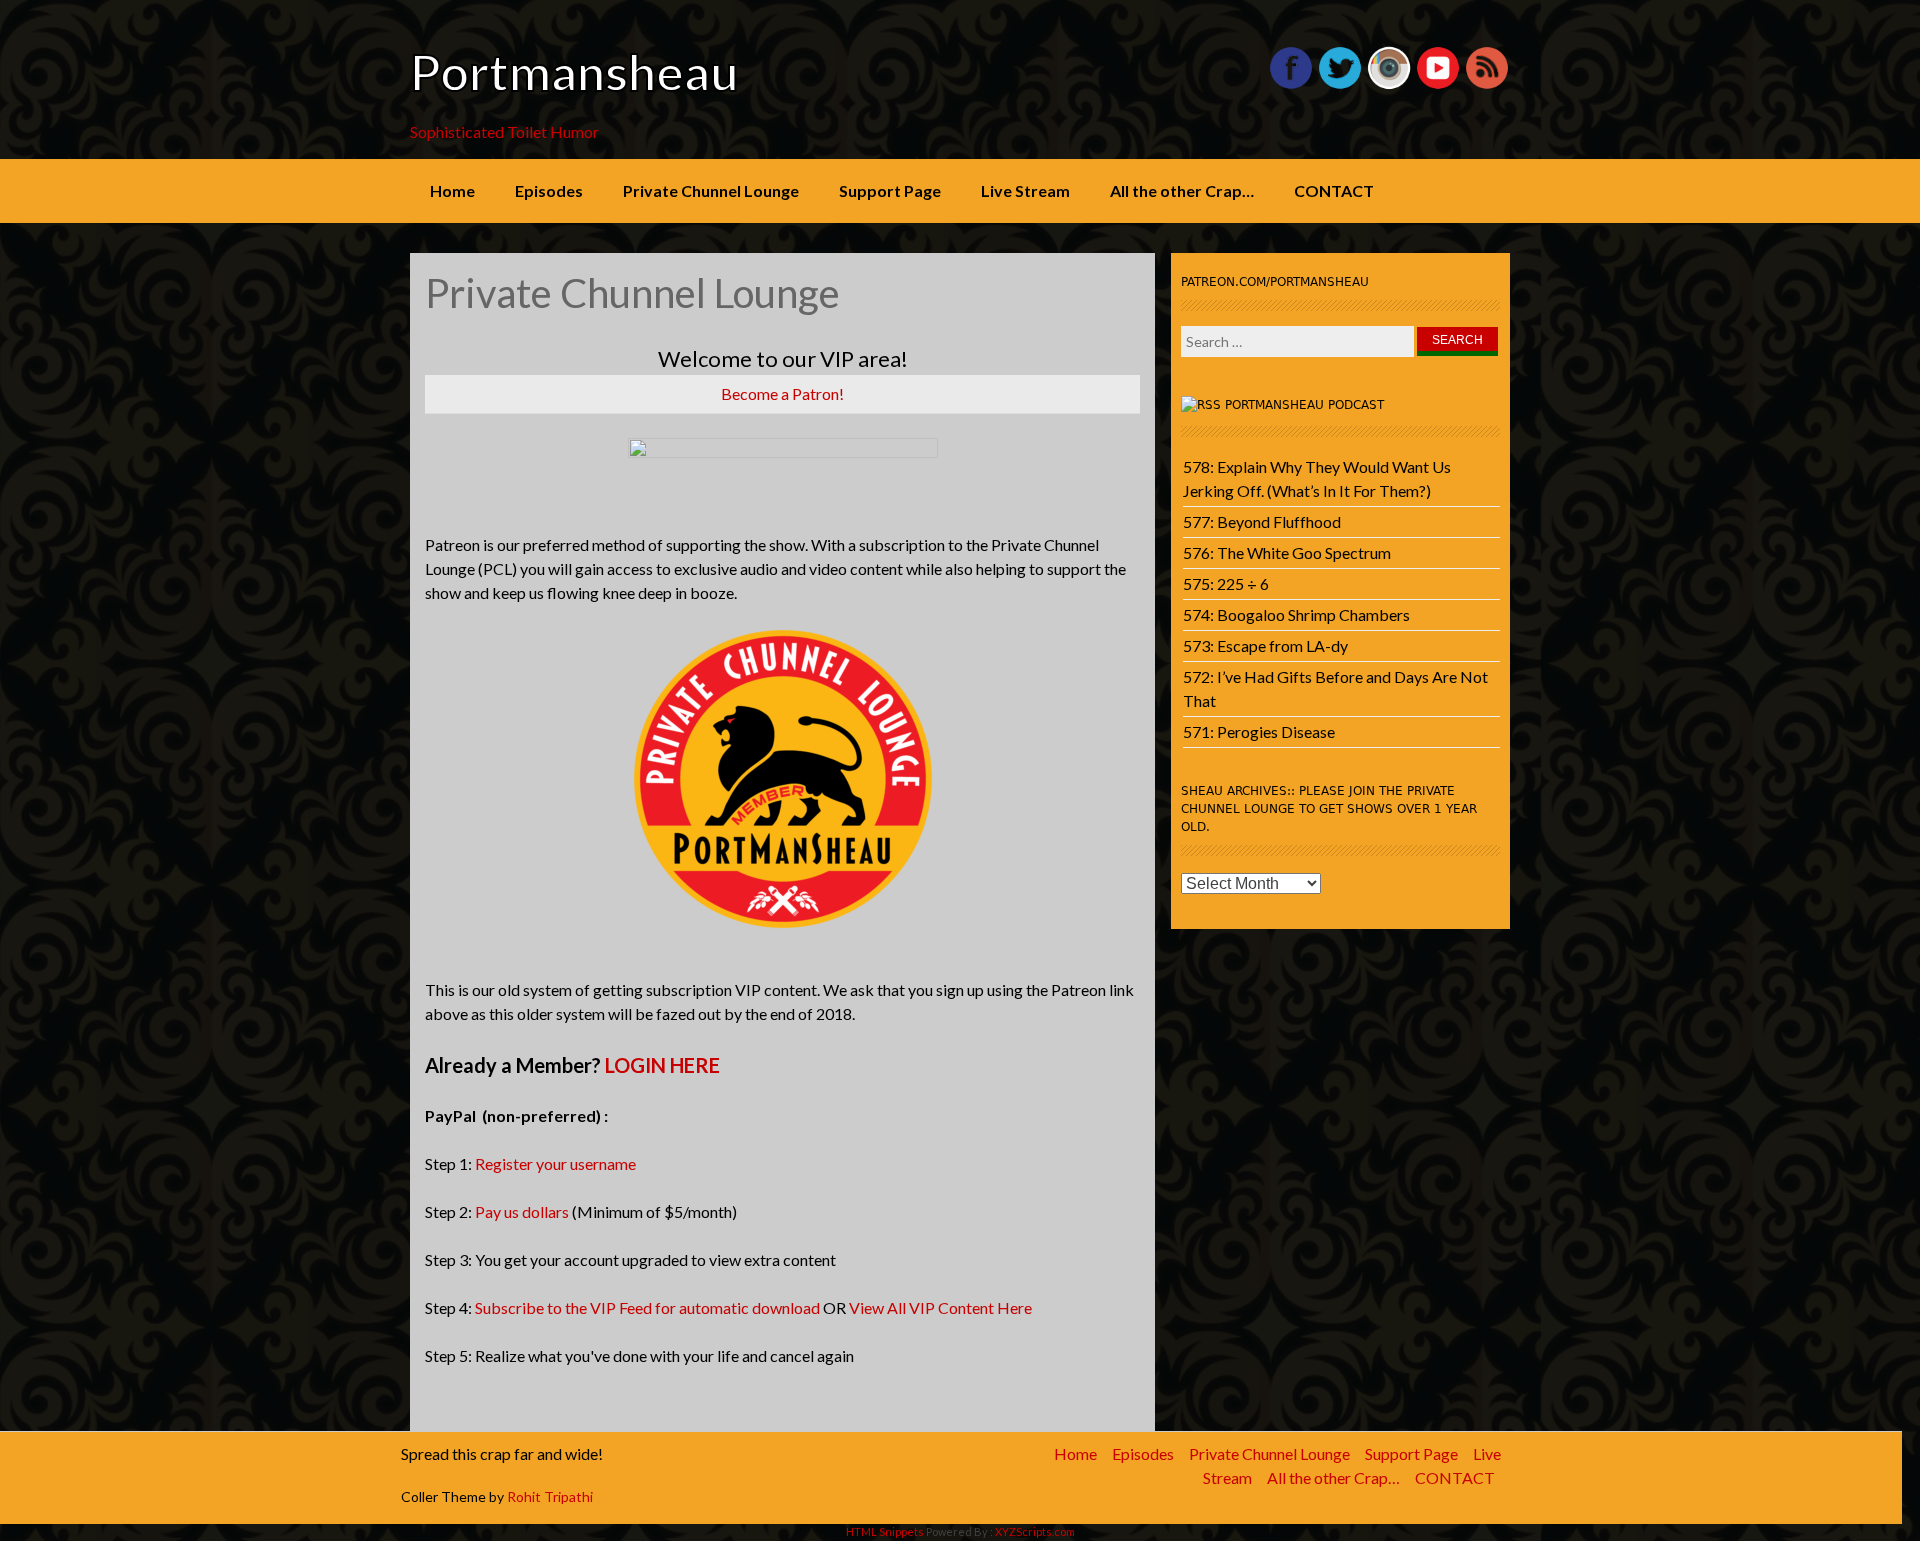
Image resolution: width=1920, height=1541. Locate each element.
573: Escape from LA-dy (1265, 645)
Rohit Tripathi (550, 1496)
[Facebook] (1291, 84)
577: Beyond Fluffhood (1262, 521)
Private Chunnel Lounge (711, 190)
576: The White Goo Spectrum (1287, 552)
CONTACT (1334, 190)
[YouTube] (1438, 84)
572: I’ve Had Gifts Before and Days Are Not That (1335, 688)
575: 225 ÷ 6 (1226, 583)
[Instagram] (1389, 84)
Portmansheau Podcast (1304, 405)
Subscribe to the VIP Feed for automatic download (647, 1307)
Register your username (555, 1163)
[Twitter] (1340, 84)
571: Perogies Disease (1259, 731)
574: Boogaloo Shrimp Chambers (1296, 614)
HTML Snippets (885, 1531)
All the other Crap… (1182, 190)
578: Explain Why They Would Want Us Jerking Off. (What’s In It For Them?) (1317, 478)
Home (452, 190)
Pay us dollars (522, 1211)
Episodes (549, 190)
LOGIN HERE (662, 1065)
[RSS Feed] (1487, 84)
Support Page (890, 190)
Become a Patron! (782, 393)
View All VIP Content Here (940, 1307)
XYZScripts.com (1035, 1531)
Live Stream (1025, 190)
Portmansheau (574, 72)
